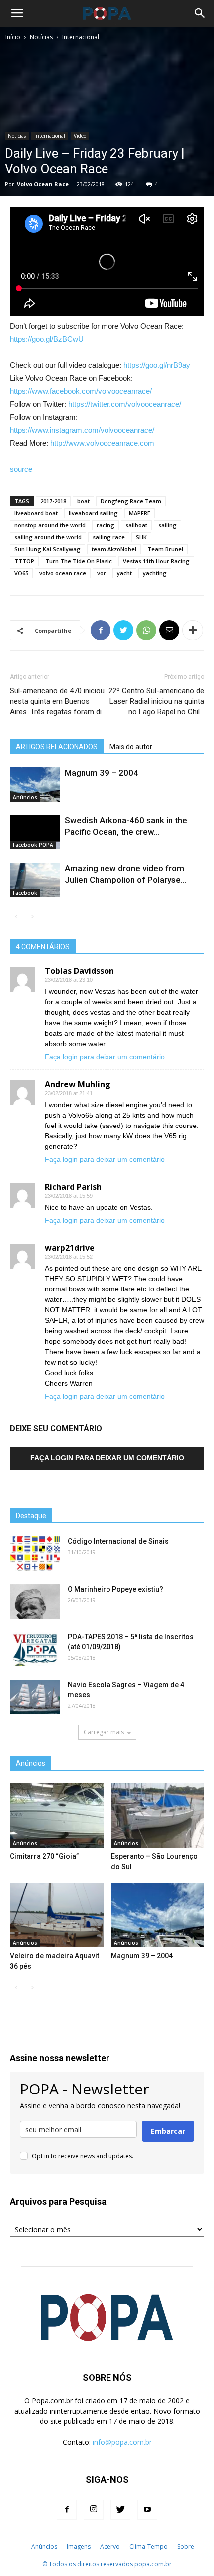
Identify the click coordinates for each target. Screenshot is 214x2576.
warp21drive (70, 1248)
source (21, 469)
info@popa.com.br (122, 2442)
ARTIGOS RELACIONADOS (57, 747)
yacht (124, 573)
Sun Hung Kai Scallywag (48, 549)
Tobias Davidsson (79, 971)
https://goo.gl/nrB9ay (157, 365)
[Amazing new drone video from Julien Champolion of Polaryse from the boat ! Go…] (35, 880)
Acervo (110, 2546)
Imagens (79, 2546)
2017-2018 (53, 501)
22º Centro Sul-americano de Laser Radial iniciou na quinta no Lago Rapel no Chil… (156, 701)
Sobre (186, 2546)
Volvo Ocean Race (43, 184)
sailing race (109, 537)
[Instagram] (94, 2510)
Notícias (41, 37)
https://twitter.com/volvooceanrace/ (125, 404)
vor (102, 573)
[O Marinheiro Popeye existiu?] (35, 1602)
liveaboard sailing (93, 513)
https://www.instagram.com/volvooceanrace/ (82, 430)
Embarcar (168, 2131)
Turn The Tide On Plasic (79, 561)
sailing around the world (48, 537)
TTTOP (24, 561)
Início (13, 37)
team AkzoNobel (114, 549)
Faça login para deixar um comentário (105, 1057)
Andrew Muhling (78, 1084)
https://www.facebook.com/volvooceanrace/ (81, 391)
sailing (167, 525)
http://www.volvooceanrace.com (102, 443)
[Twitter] (120, 2510)
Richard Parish (73, 1187)
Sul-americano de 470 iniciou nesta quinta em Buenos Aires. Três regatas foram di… (58, 701)
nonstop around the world (50, 525)
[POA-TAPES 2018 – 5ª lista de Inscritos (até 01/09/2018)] (35, 1649)
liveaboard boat (36, 513)
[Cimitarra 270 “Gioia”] (57, 1816)
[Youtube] (147, 2510)
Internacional (81, 37)
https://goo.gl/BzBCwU (47, 339)
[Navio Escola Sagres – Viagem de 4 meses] (35, 1697)
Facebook (25, 893)
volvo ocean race (63, 573)
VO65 (21, 573)
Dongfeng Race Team (131, 501)
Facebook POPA (33, 845)
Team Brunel (165, 549)
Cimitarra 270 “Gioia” (44, 1856)
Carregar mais (104, 1732)
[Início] (21, 2547)
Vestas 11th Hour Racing (156, 561)
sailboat (136, 525)
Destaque (31, 1516)
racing (106, 525)
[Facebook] (67, 2510)
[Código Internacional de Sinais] (35, 1554)
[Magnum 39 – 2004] (35, 784)
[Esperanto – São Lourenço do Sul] (158, 1816)
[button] (200, 13)
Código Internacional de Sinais (118, 1541)
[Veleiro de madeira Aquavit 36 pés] (57, 1915)
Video (80, 136)
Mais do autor (131, 747)
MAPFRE (140, 513)
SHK (141, 537)
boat (83, 501)
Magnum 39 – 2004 (102, 773)
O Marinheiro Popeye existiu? (115, 1589)
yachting (155, 573)
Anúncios (25, 797)
